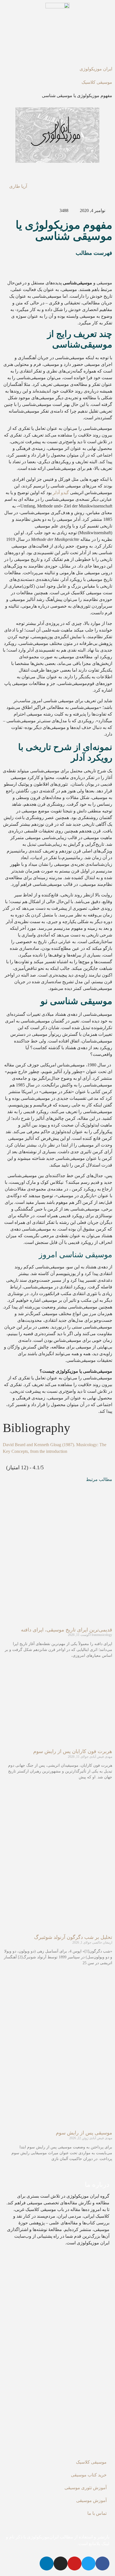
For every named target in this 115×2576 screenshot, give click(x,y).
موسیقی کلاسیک (97, 82)
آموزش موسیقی (91, 2500)
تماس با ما (97, 2513)
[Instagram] (61, 2563)
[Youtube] (75, 2563)
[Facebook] (102, 2563)
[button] (57, 264)
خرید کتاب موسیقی (89, 2475)
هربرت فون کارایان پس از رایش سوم (73, 1751)
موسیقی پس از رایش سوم (84, 2133)
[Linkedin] (47, 2563)
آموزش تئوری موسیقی (86, 2488)
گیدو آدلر (61, 493)
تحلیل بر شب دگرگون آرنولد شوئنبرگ (73, 1937)
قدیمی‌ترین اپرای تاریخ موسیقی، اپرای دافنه (67, 1630)
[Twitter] (88, 2563)
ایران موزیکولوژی (96, 69)
